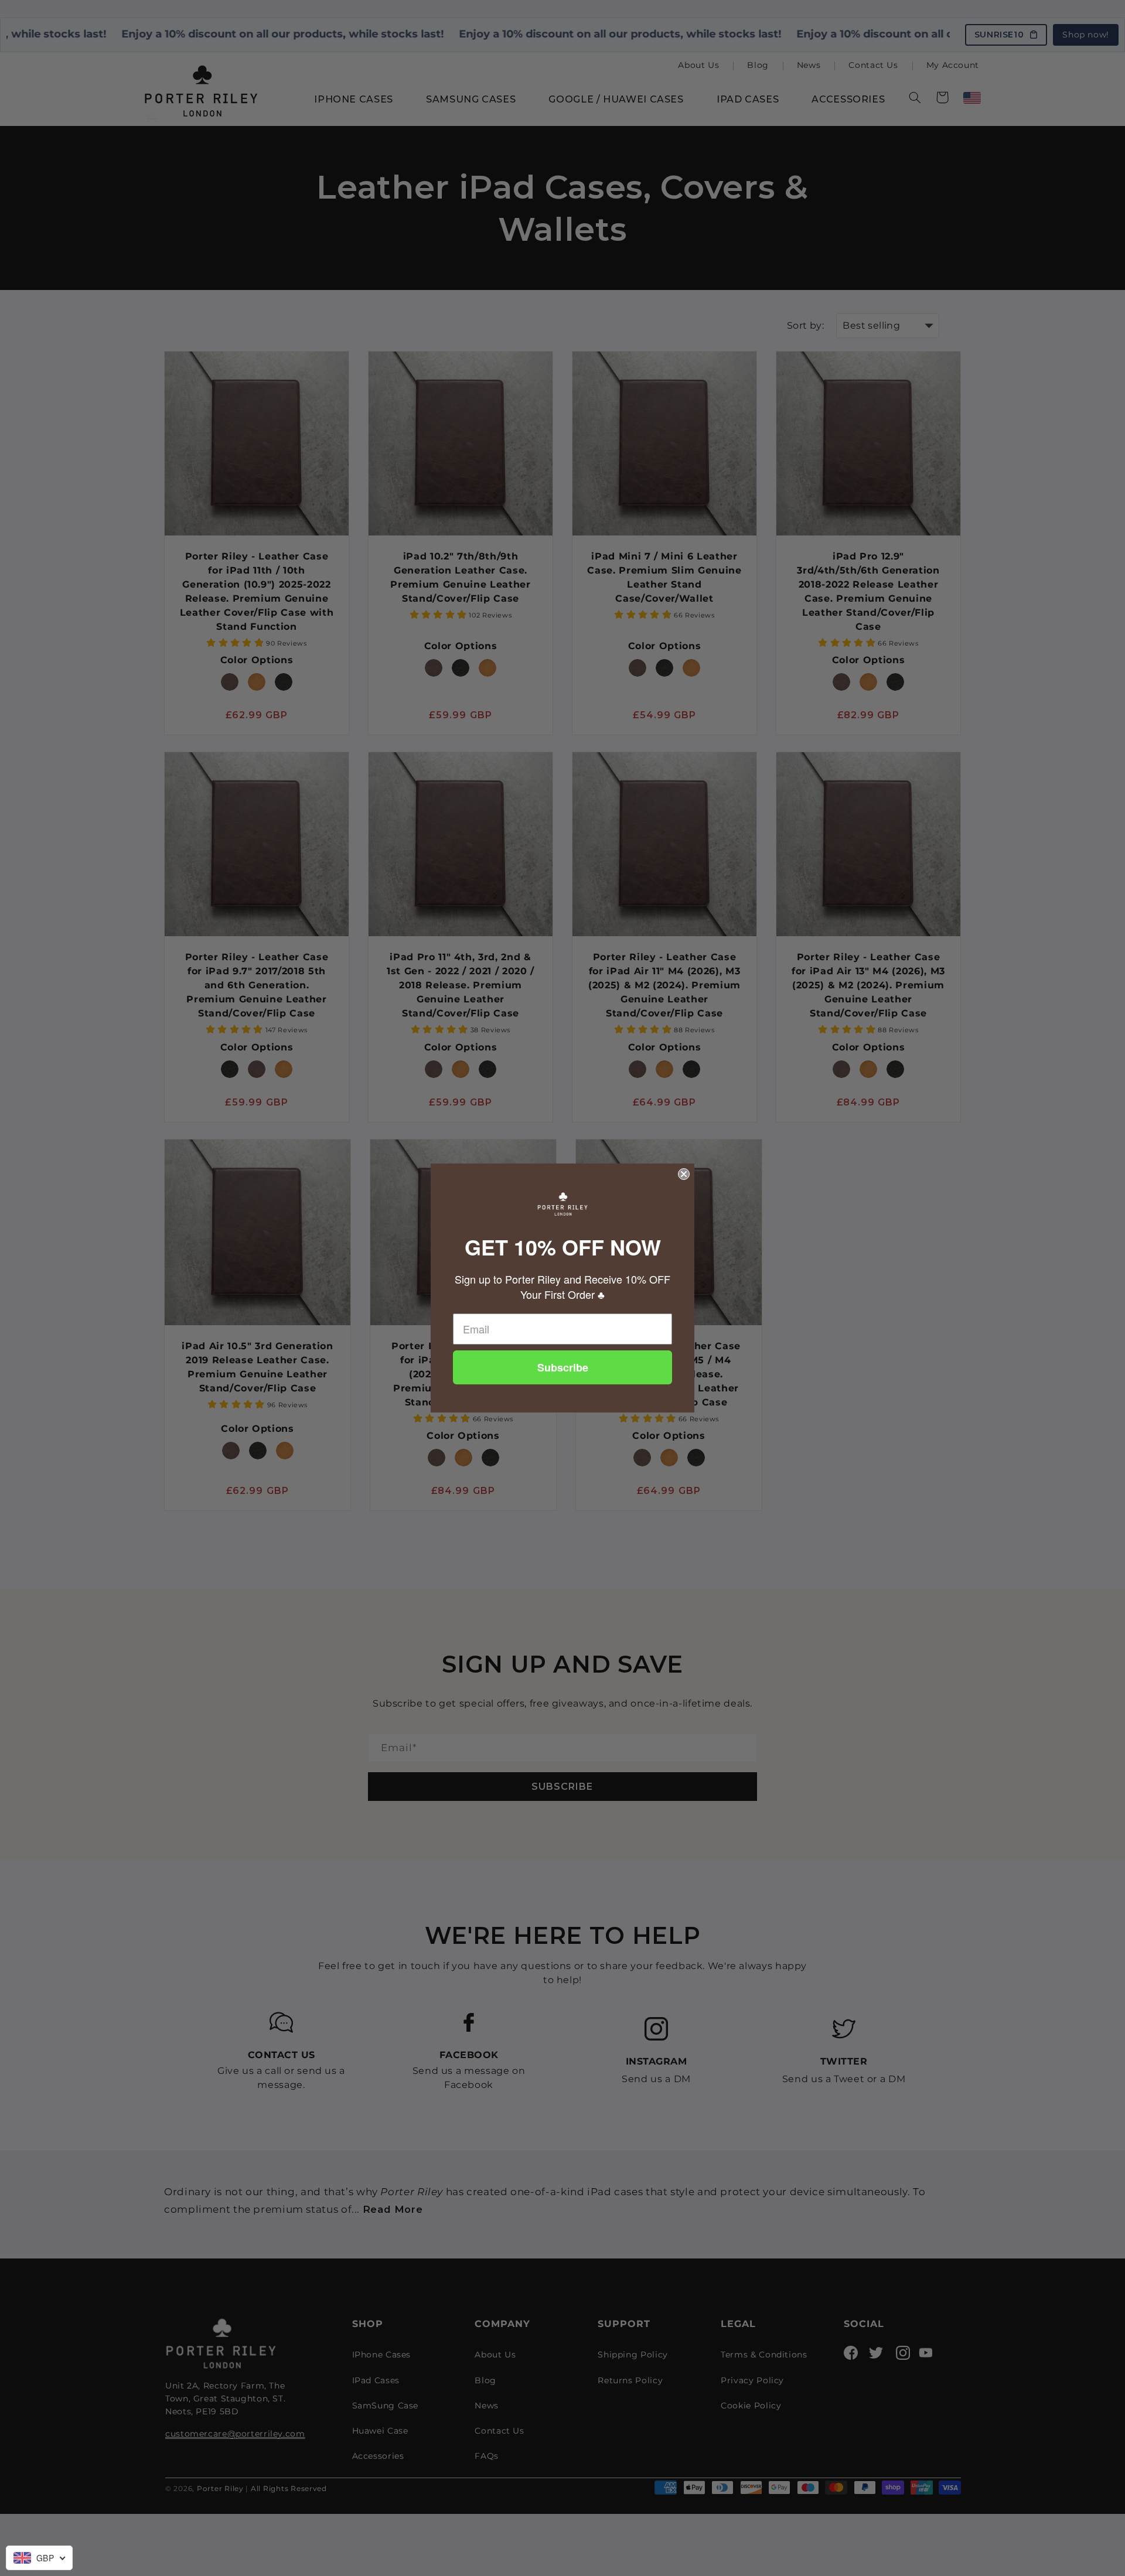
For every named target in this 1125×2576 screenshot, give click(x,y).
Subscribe (563, 1367)
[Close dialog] (684, 1174)
